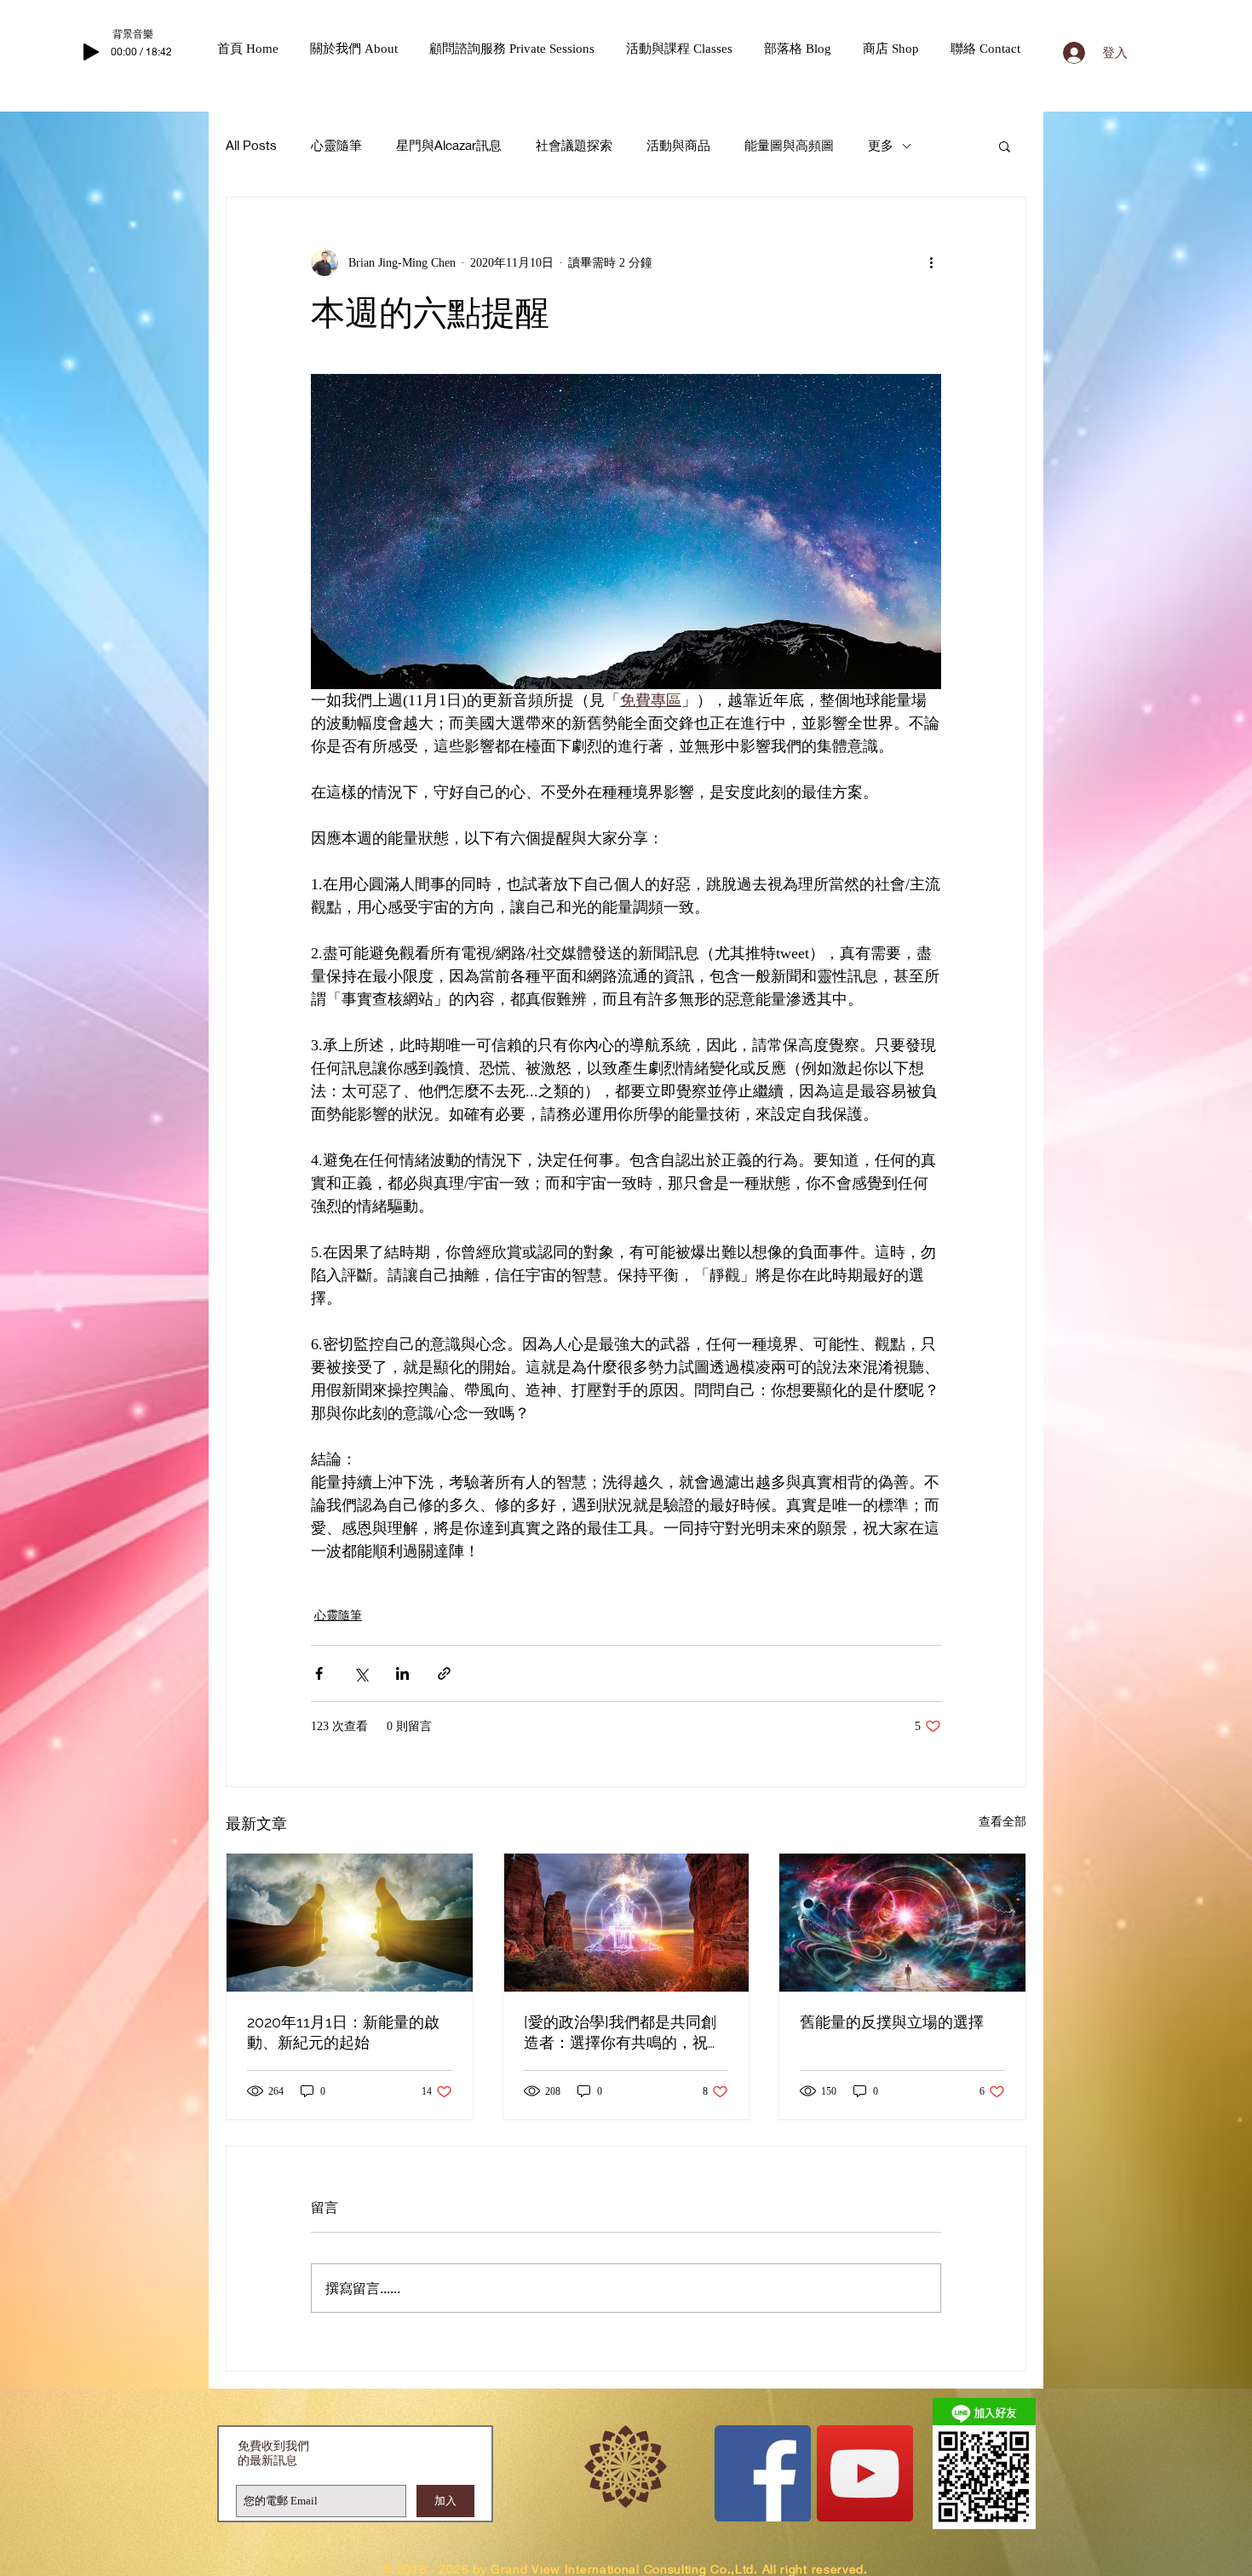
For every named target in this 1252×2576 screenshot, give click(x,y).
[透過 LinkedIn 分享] (402, 1673)
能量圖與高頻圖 (789, 145)
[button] (361, 49)
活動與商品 (678, 145)
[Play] (91, 52)
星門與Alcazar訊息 (449, 145)
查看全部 (1002, 1822)
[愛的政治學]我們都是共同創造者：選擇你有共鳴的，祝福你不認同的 (623, 2033)
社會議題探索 (574, 145)
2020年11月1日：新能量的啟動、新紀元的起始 (343, 2032)
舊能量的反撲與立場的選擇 (892, 2022)
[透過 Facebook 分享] (319, 1673)
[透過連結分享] (444, 1673)
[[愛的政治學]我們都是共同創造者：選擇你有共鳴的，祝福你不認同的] (626, 1923)
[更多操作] (931, 262)
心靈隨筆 (336, 145)
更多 (881, 145)
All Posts (251, 145)
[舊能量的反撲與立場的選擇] (902, 1923)
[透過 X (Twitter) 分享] (361, 1673)
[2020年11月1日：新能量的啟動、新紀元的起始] (350, 1923)
